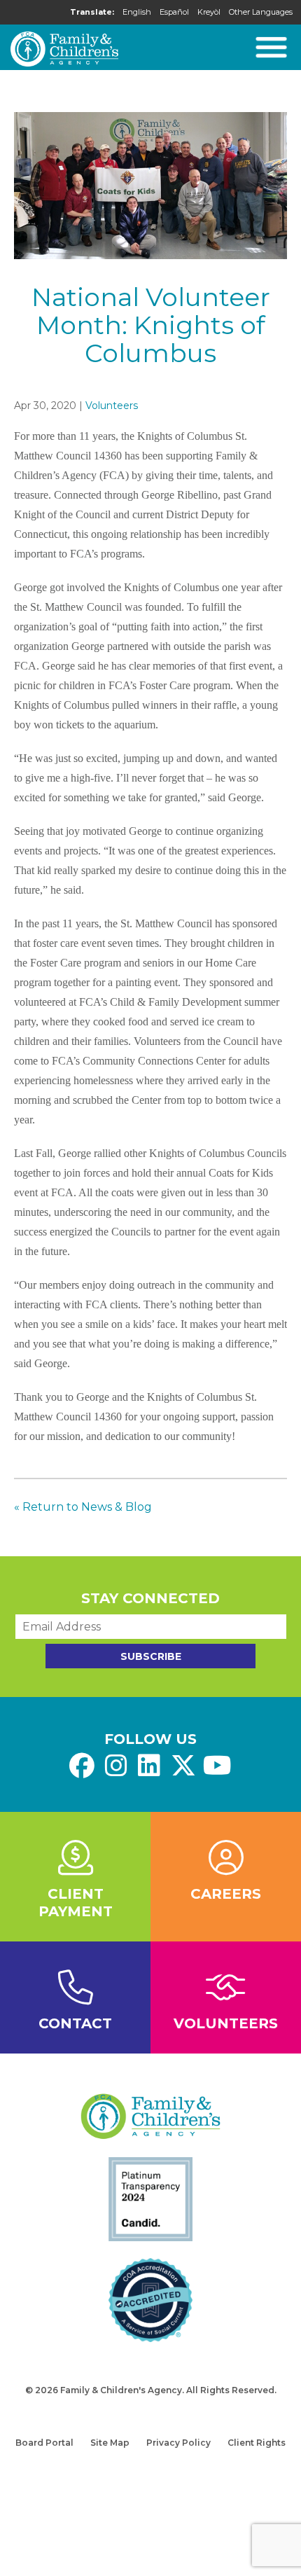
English (137, 12)
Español (174, 12)
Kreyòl (209, 12)
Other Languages (261, 12)
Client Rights (257, 2443)
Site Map (110, 2443)
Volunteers (112, 406)
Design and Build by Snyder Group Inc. (150, 2404)
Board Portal (44, 2443)
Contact (75, 2023)
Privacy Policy (178, 2443)
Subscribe (151, 1656)
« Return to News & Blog (83, 1507)
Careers (226, 1894)
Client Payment (76, 1903)
